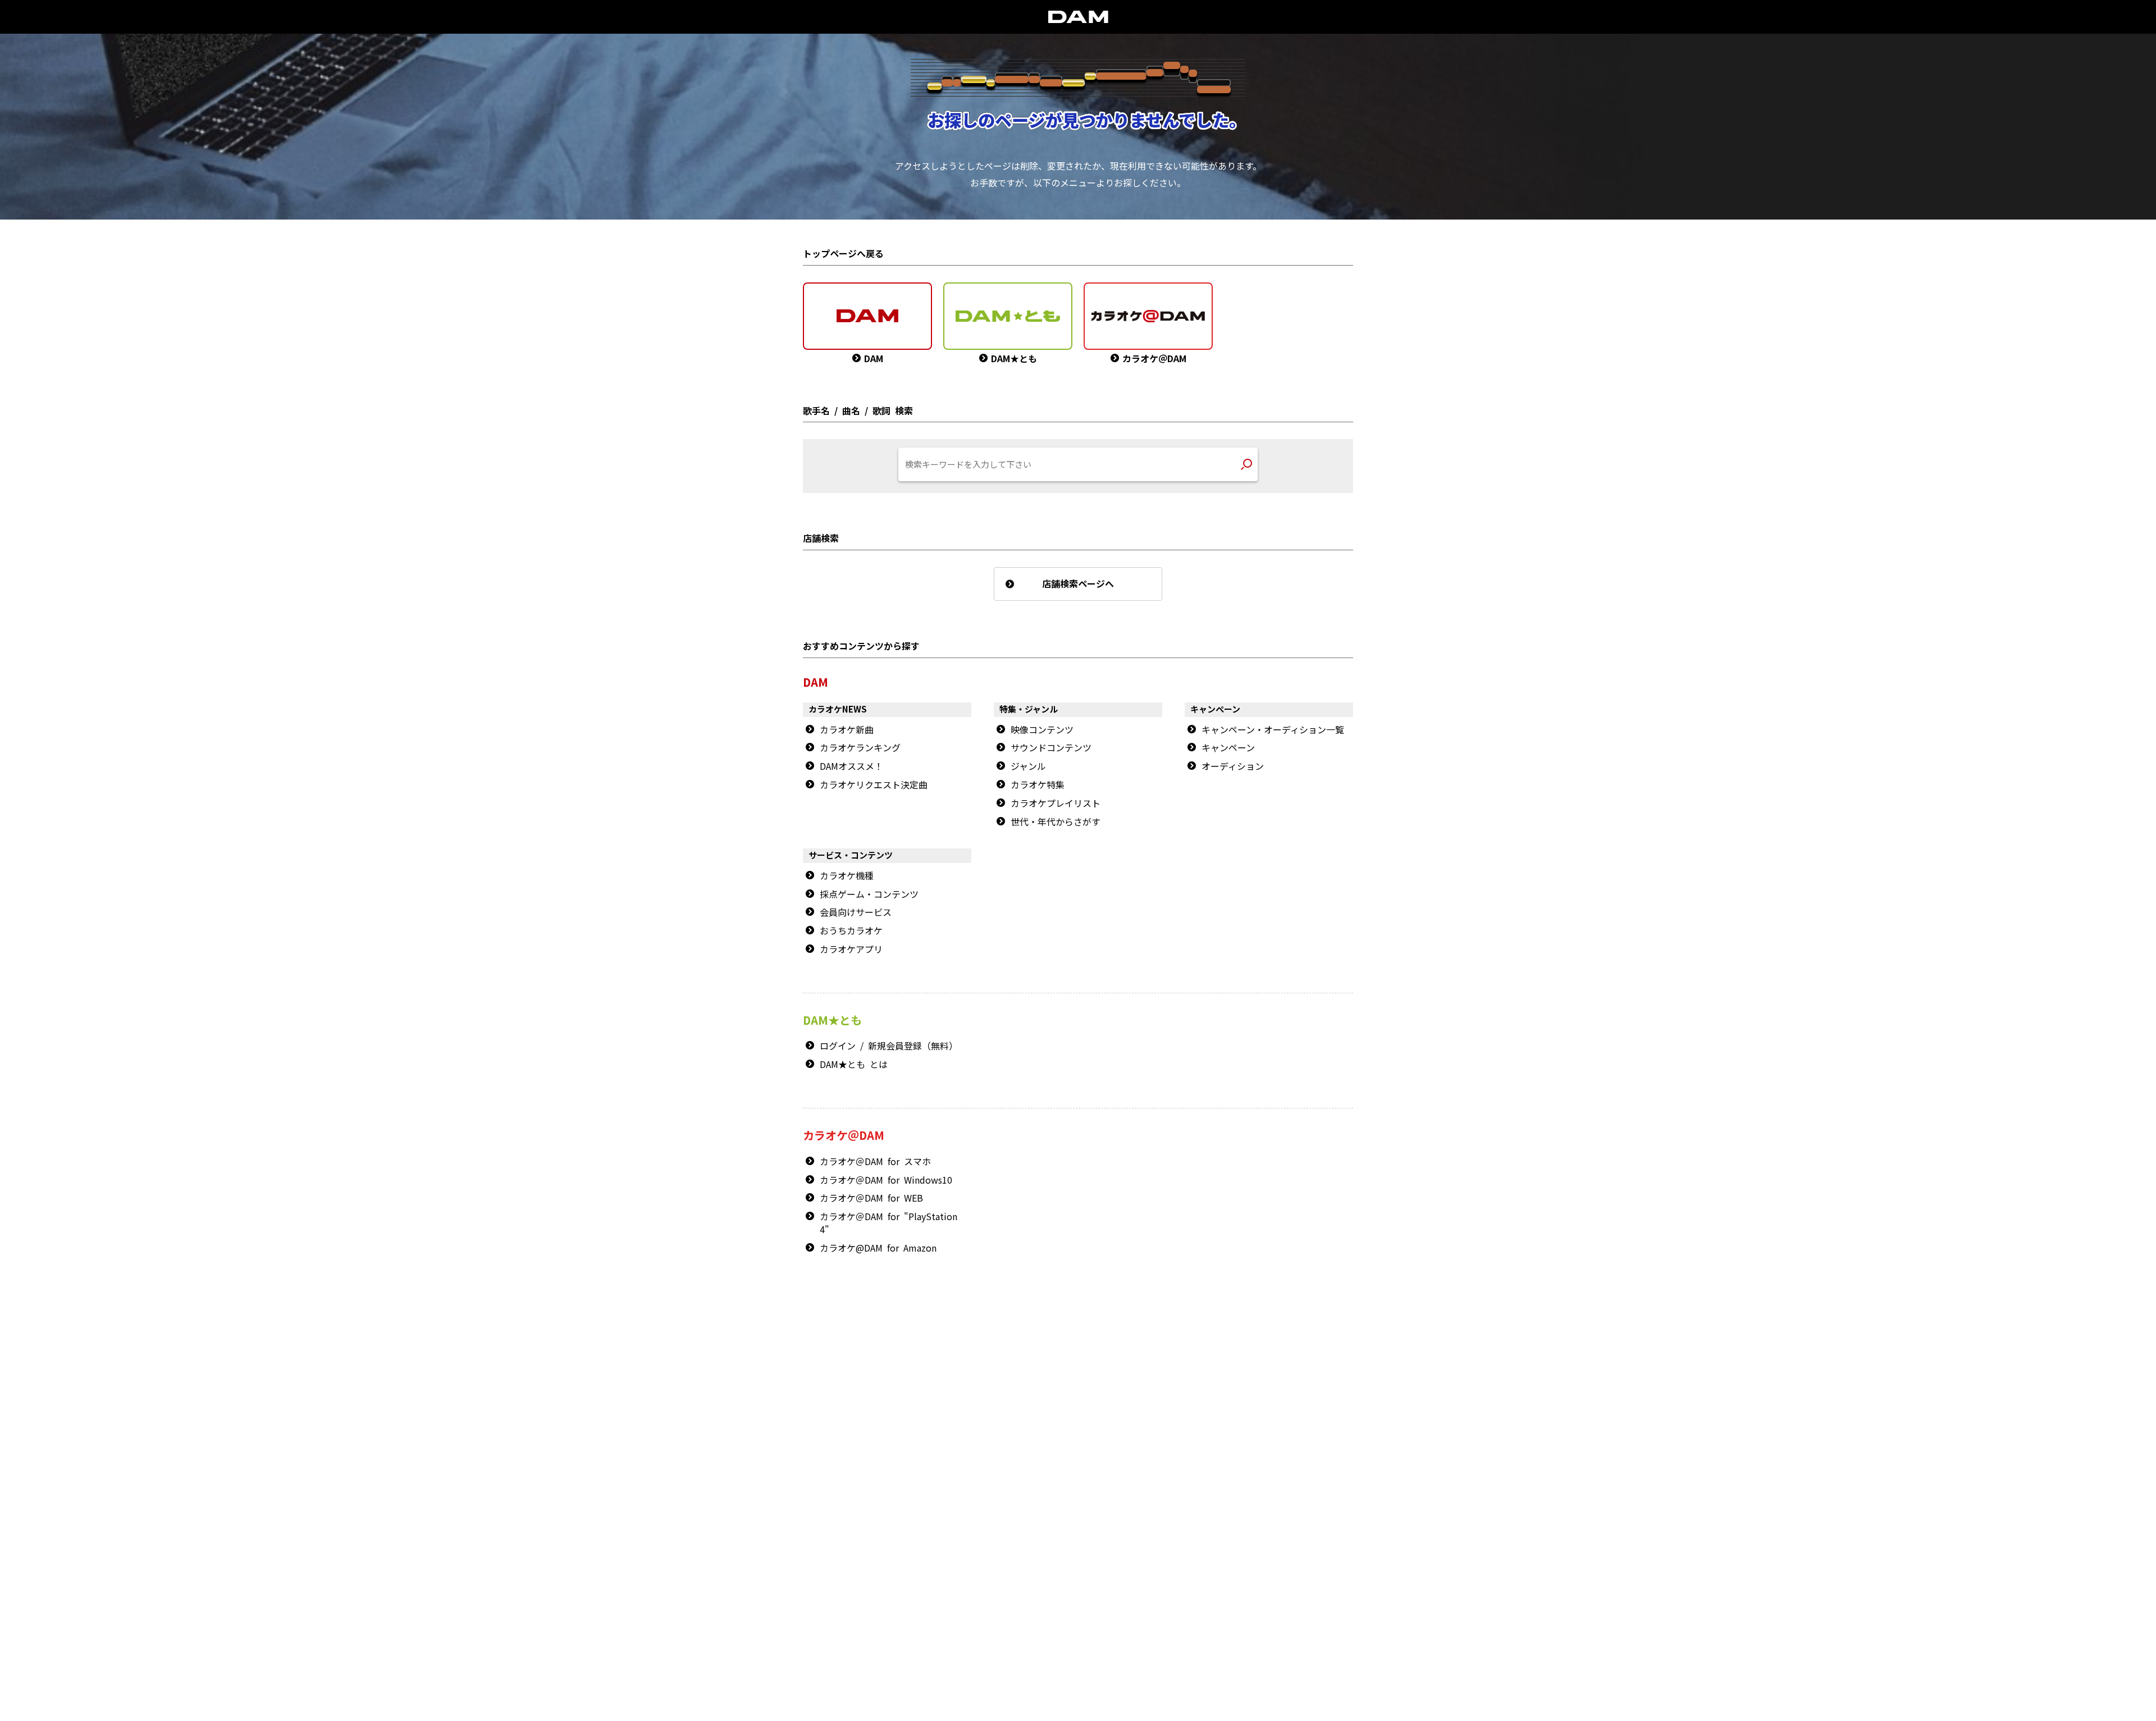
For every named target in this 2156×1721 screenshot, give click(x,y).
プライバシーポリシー (993, 1579)
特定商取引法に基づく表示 (913, 1579)
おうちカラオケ (851, 931)
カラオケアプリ (851, 949)
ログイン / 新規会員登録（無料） (889, 1046)
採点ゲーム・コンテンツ (869, 894)
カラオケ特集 (1038, 785)
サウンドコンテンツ (1051, 748)
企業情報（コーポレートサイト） (1245, 1579)
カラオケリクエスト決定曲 (874, 785)
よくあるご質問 (1302, 1389)
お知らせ (1293, 1377)
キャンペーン (1228, 748)
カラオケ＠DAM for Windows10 (886, 1180)
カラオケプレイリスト (1056, 804)
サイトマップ (998, 1538)
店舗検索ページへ (1078, 584)
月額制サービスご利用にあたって (1157, 1558)
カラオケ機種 (847, 876)
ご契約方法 (1172, 1579)
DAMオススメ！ (851, 766)
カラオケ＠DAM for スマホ (875, 1162)
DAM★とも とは (854, 1065)
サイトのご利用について (998, 1558)
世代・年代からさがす (1056, 822)
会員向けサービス (856, 912)
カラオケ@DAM (1166, 1538)
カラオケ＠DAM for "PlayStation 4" (889, 1223)
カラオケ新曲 (847, 730)
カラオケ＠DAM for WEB (871, 1198)
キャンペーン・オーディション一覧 (1273, 730)
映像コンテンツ (1042, 730)
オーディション (1233, 766)
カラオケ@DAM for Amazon (878, 1248)
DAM (1082, 1538)
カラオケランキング (860, 748)
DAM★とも (1319, 1341)
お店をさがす (1246, 1341)
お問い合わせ (1046, 1538)
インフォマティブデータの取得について (1090, 1579)
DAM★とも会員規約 (1072, 1558)
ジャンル (1028, 766)
